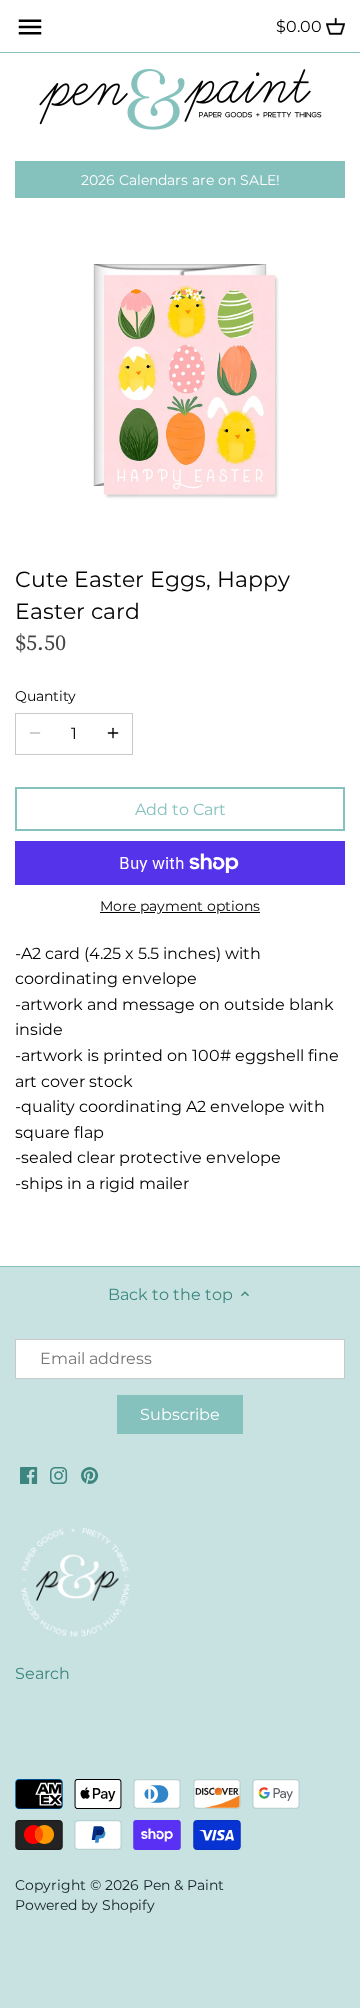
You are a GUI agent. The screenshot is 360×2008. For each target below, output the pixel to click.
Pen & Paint (183, 1885)
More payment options (180, 906)
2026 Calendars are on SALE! (180, 180)
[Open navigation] (30, 27)
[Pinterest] (89, 1474)
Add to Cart (180, 809)
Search (42, 1673)
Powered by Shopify (85, 1905)
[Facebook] (28, 1474)
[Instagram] (58, 1474)
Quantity (45, 696)
